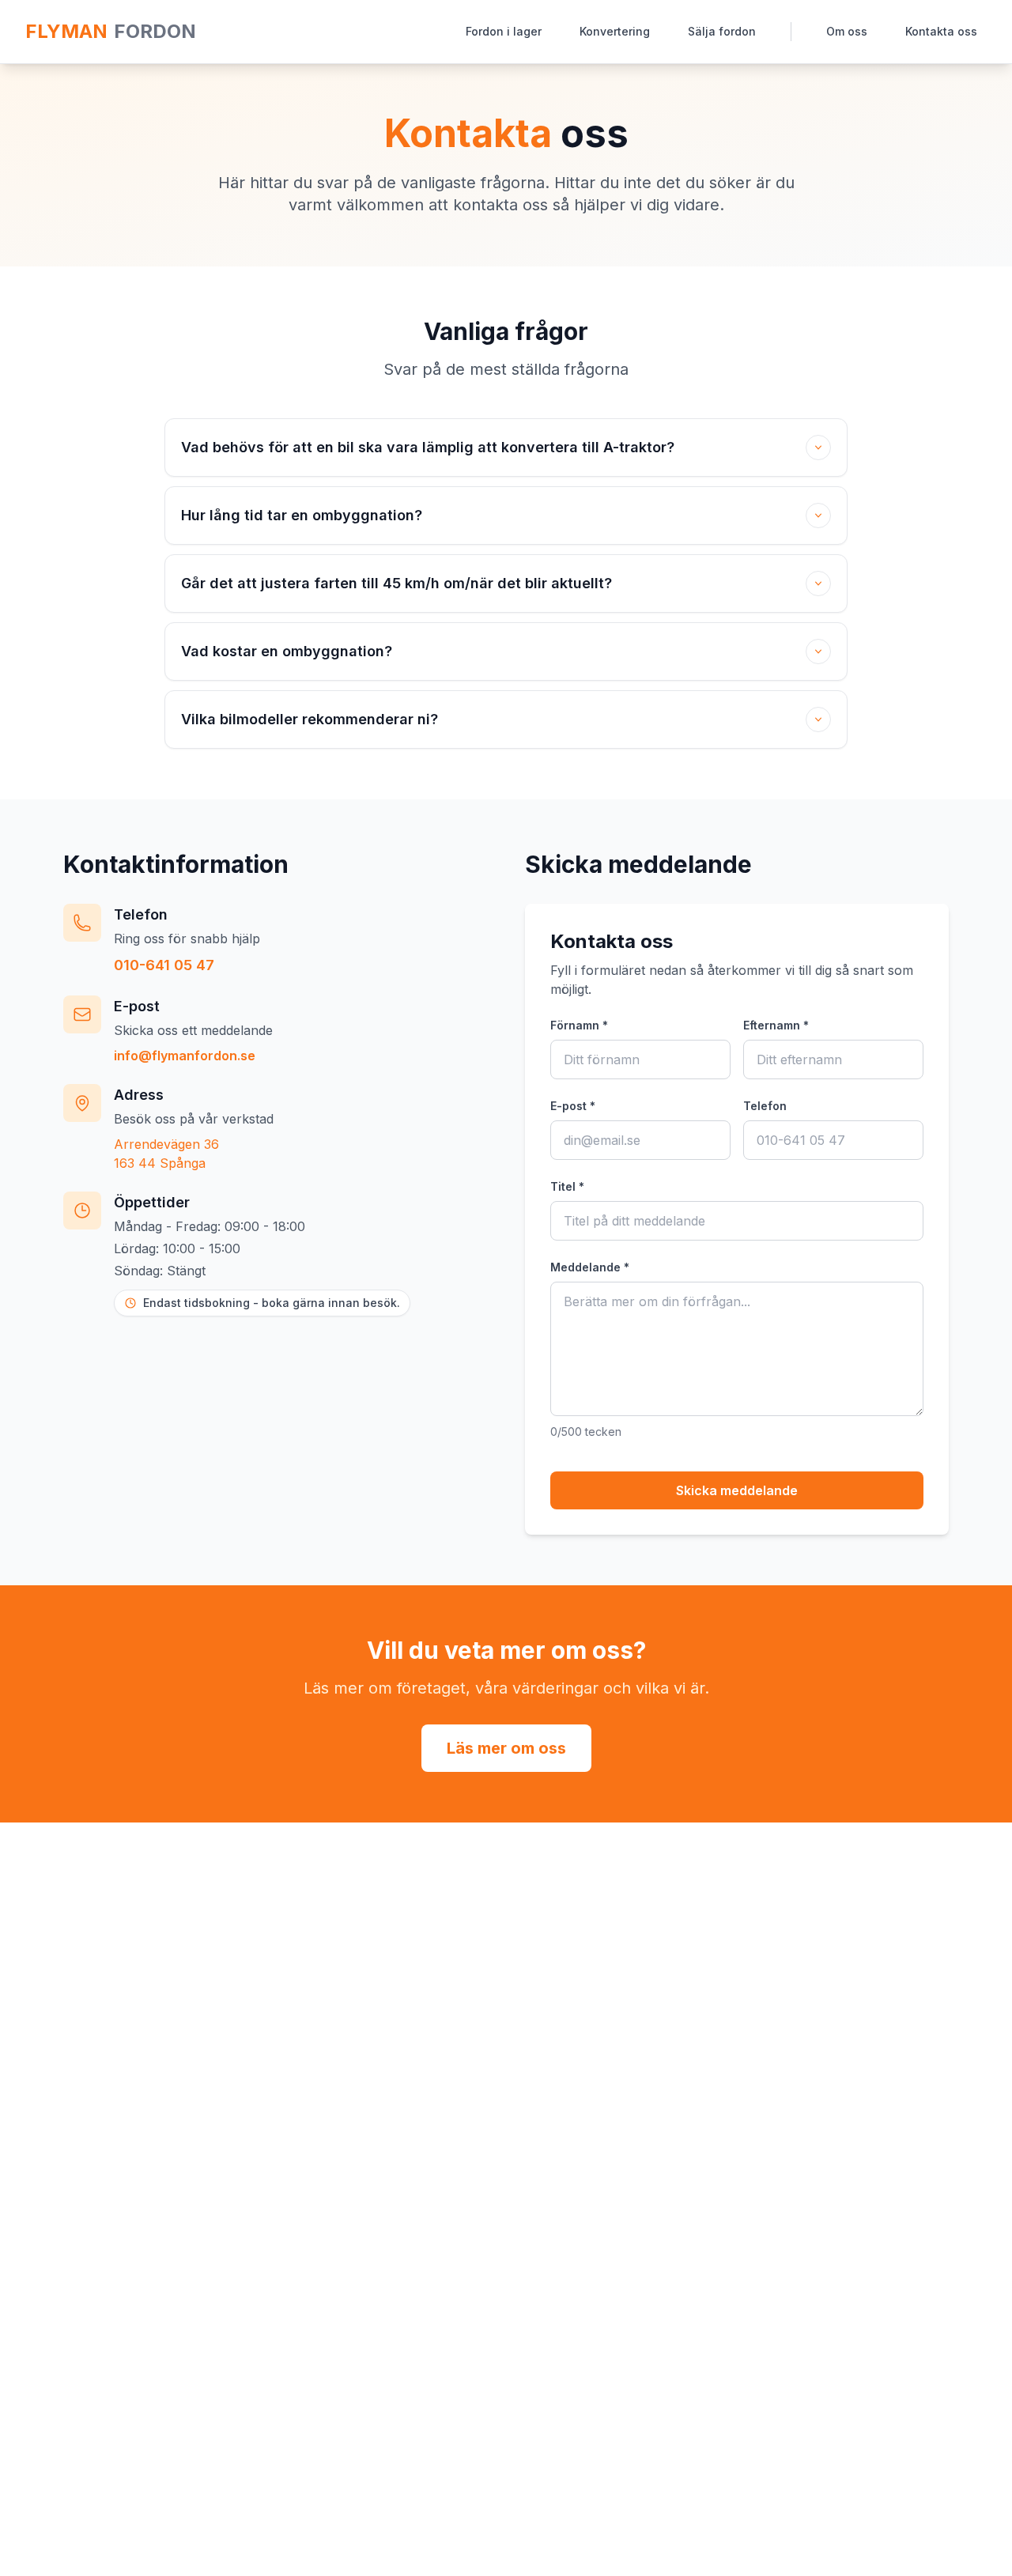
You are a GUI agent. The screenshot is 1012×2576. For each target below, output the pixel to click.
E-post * (573, 1106)
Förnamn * (579, 1025)
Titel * (567, 1186)
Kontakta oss (941, 31)
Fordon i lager (504, 31)
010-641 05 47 (164, 965)
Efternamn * (776, 1025)
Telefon (765, 1106)
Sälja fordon (722, 31)
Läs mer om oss (506, 1748)
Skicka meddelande (737, 1490)
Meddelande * (590, 1267)
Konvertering (615, 31)
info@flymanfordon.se (185, 1056)
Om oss (847, 31)
